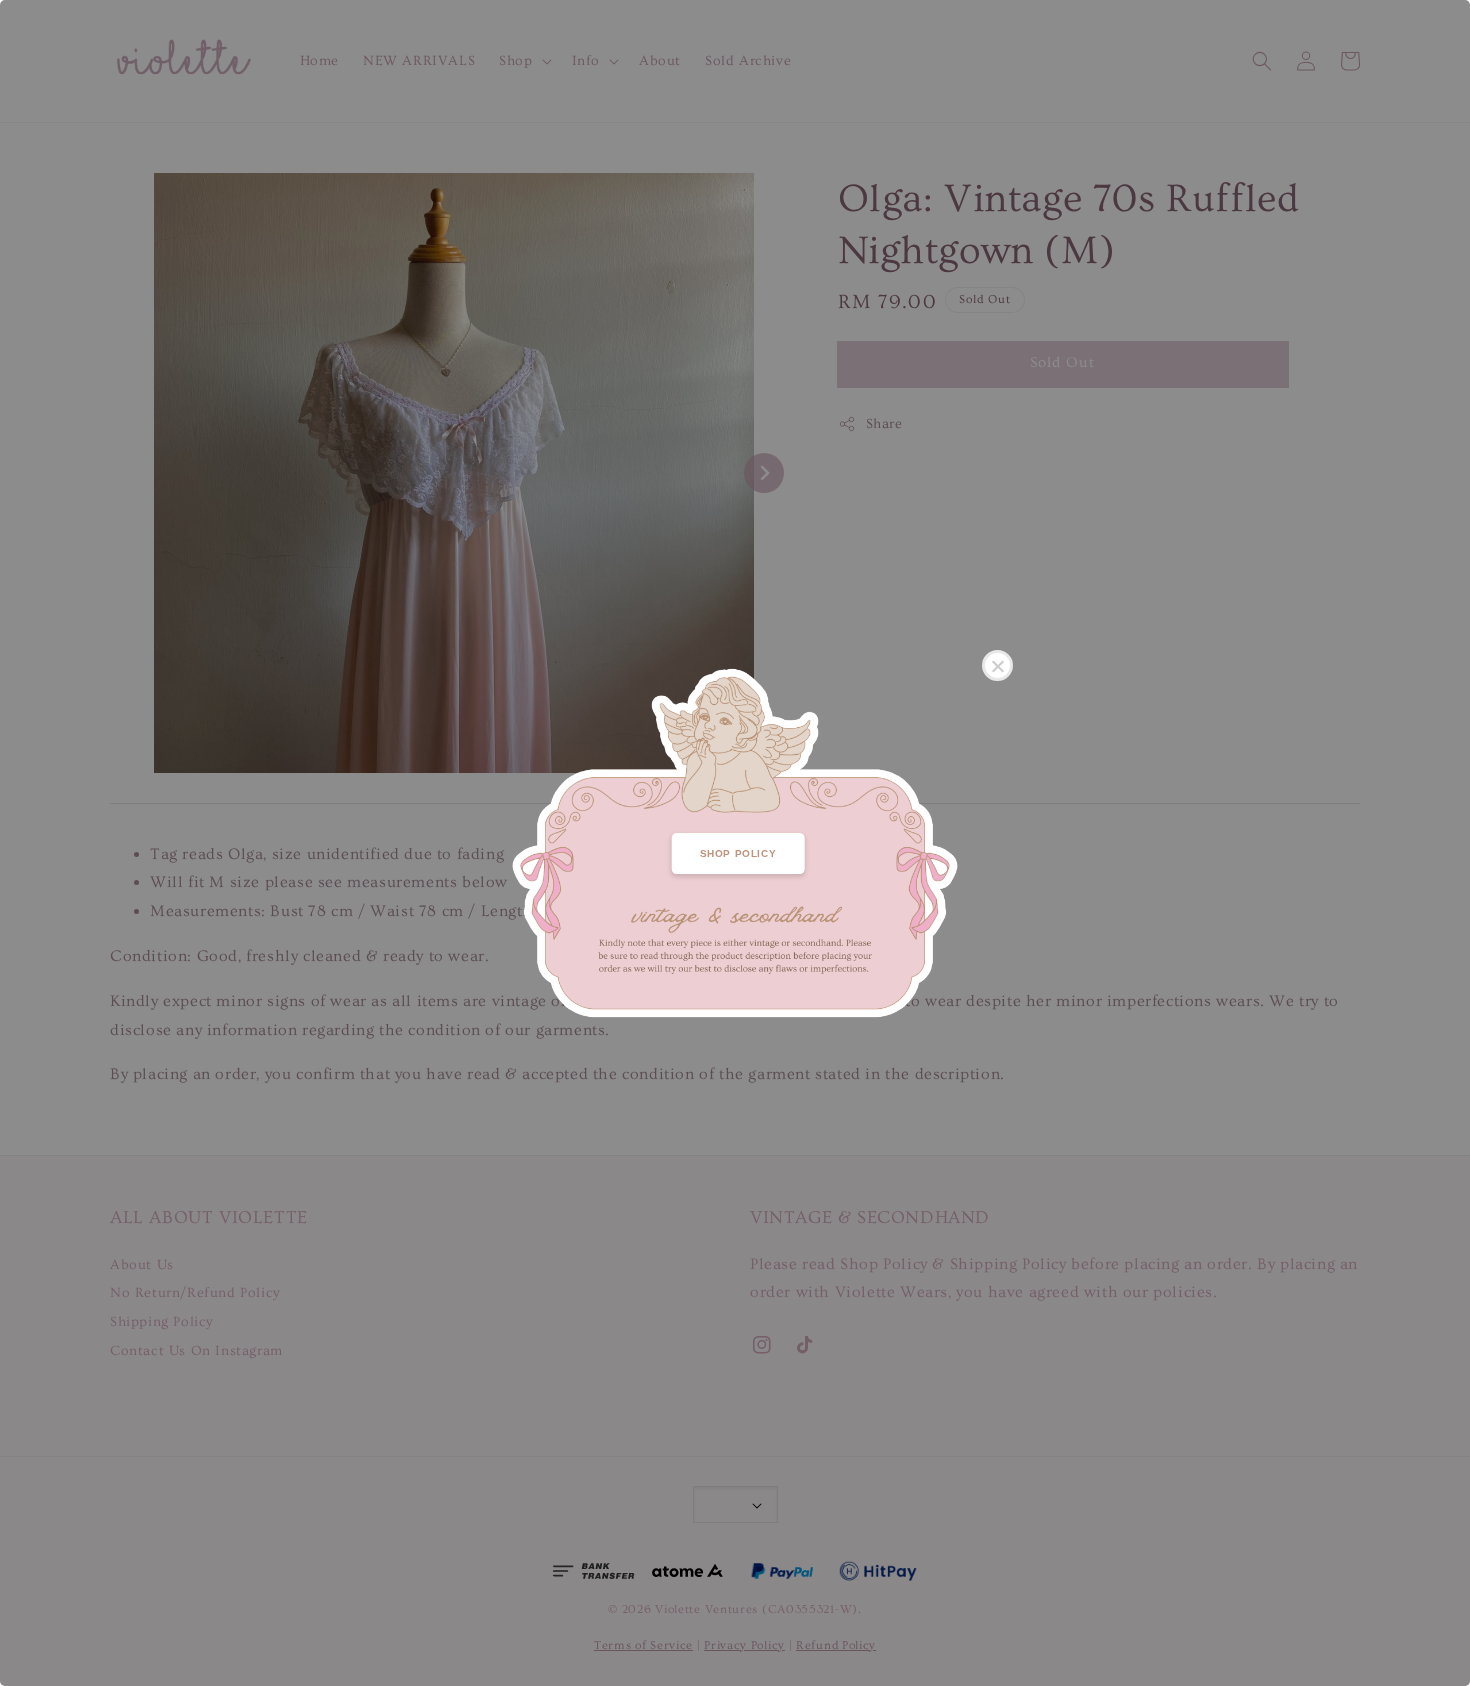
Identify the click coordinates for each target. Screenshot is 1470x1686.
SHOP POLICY (738, 853)
